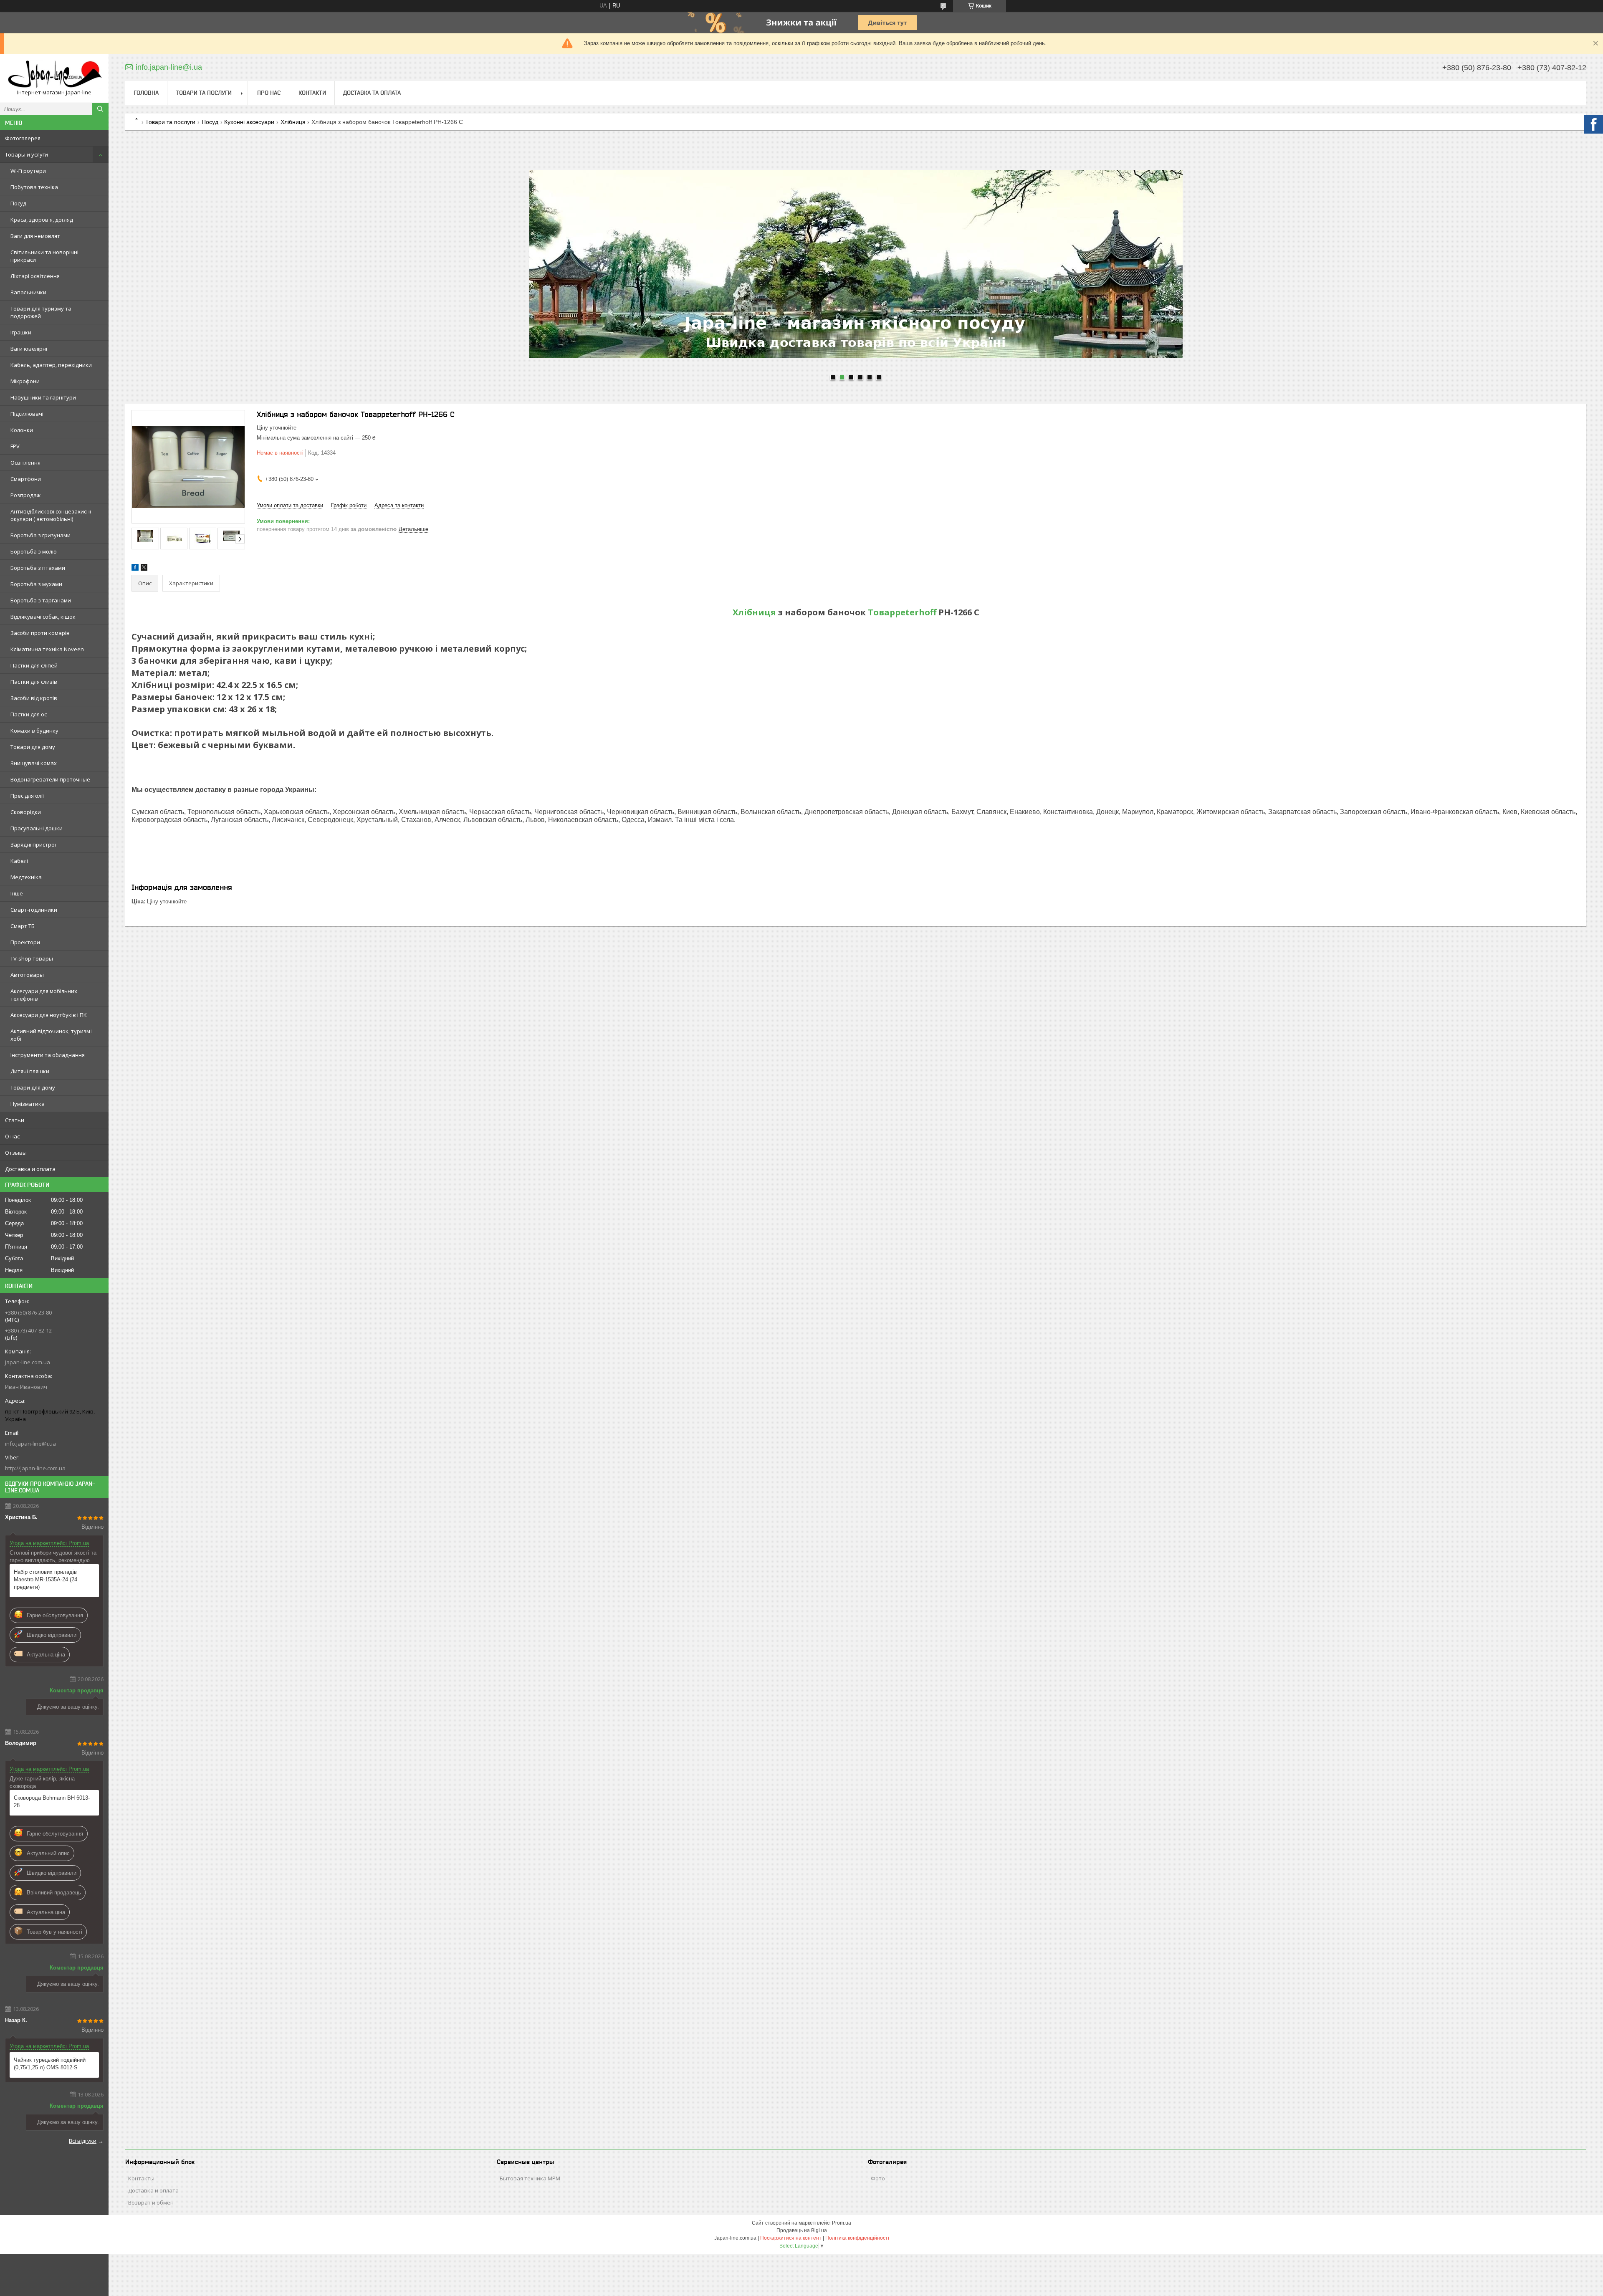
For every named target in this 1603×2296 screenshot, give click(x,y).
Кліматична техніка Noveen (47, 649)
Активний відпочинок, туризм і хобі (52, 1035)
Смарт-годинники (34, 910)
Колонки (22, 430)
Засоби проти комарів (40, 633)
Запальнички (28, 292)
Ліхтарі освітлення (35, 276)
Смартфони (26, 479)
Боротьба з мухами (36, 584)
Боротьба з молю (34, 551)
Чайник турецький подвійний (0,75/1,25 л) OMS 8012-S (50, 2064)
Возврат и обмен (151, 2202)
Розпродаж (25, 495)
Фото (878, 2178)
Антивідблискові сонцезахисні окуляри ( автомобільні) (51, 515)
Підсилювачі (27, 414)
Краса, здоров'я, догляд (42, 220)
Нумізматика (28, 1104)
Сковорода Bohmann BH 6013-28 (52, 1802)
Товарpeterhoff (902, 612)
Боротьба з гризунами (40, 535)
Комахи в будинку (34, 731)
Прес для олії (27, 796)
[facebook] (135, 569)
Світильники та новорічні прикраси (44, 256)
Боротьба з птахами (38, 568)
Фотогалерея (23, 138)
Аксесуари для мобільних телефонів (44, 995)
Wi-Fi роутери (28, 171)
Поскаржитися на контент (791, 2238)
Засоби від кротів (34, 698)
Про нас (269, 93)
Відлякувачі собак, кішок (43, 617)
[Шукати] (100, 109)
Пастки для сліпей (34, 665)
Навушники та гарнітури (43, 397)
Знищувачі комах (34, 763)
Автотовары (27, 975)
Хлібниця (293, 122)
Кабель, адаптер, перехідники (51, 365)
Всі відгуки (83, 2141)
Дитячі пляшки (30, 1071)
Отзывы (16, 1153)
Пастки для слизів (34, 682)
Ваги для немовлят (35, 236)
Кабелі (19, 861)
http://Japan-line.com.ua (35, 1468)
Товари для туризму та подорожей (41, 312)
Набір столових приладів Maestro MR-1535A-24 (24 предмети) (46, 1579)
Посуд (18, 203)
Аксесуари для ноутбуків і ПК (49, 1015)
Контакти (312, 93)
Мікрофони (25, 381)
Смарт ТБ (23, 926)
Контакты (141, 2178)
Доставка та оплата (372, 93)
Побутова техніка (34, 187)
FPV (15, 446)
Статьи (15, 1120)
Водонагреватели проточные (50, 779)
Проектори (25, 942)
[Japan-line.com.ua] (54, 75)
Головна (146, 93)
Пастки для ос (29, 714)
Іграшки (21, 332)
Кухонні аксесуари (249, 122)
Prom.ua (842, 2223)
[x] (144, 569)
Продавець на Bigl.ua (802, 2230)
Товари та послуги (204, 93)
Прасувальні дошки (37, 828)
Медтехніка (26, 877)
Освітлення (25, 463)
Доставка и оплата (30, 1169)
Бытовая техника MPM (530, 2178)
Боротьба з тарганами (41, 600)
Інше (17, 893)
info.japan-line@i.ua (30, 1444)
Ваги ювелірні (29, 349)
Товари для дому (33, 747)
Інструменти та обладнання (48, 1055)
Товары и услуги (27, 154)
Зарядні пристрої (33, 845)
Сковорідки (26, 812)
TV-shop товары (32, 958)
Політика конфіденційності (857, 2238)
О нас (12, 1136)
